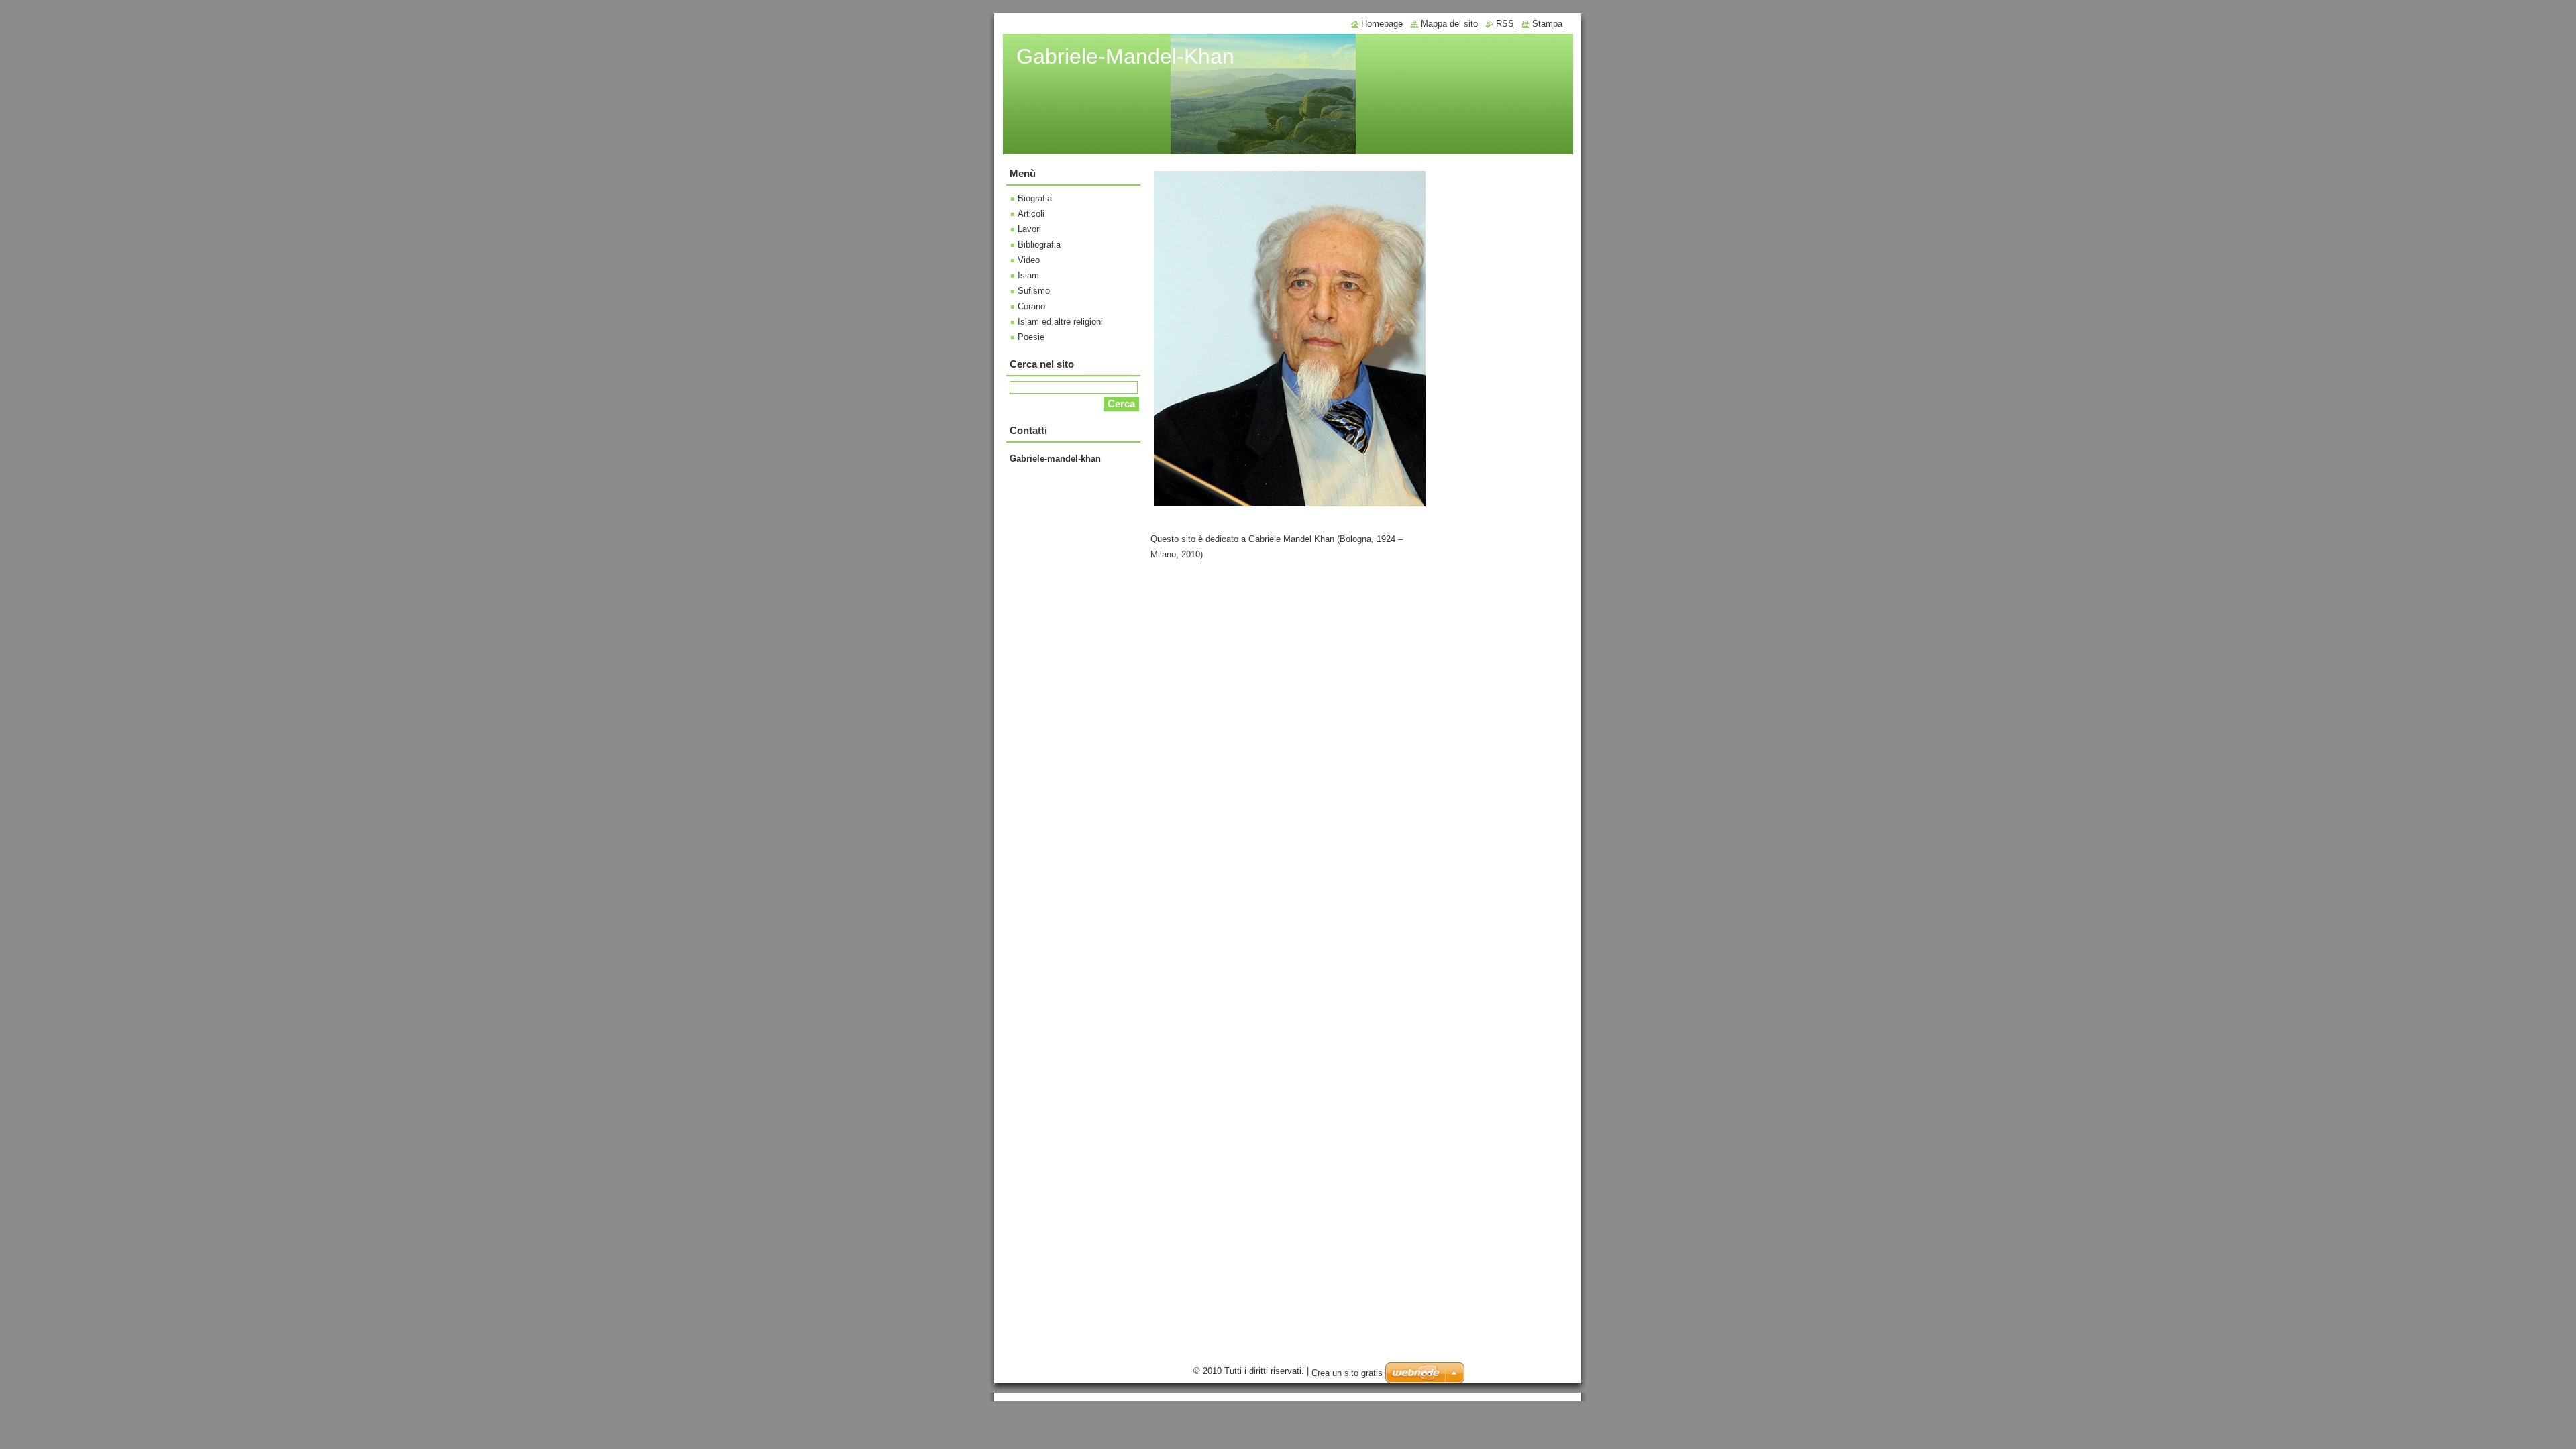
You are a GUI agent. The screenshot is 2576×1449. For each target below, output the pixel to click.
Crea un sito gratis (1347, 1373)
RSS (1505, 24)
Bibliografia (1039, 245)
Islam (1028, 275)
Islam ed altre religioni (1060, 322)
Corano (1031, 306)
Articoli (1031, 214)
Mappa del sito (1449, 24)
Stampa (1547, 24)
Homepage (1382, 24)
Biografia (1035, 198)
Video (1029, 260)
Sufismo (1034, 291)
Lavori (1029, 229)
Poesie (1031, 337)
